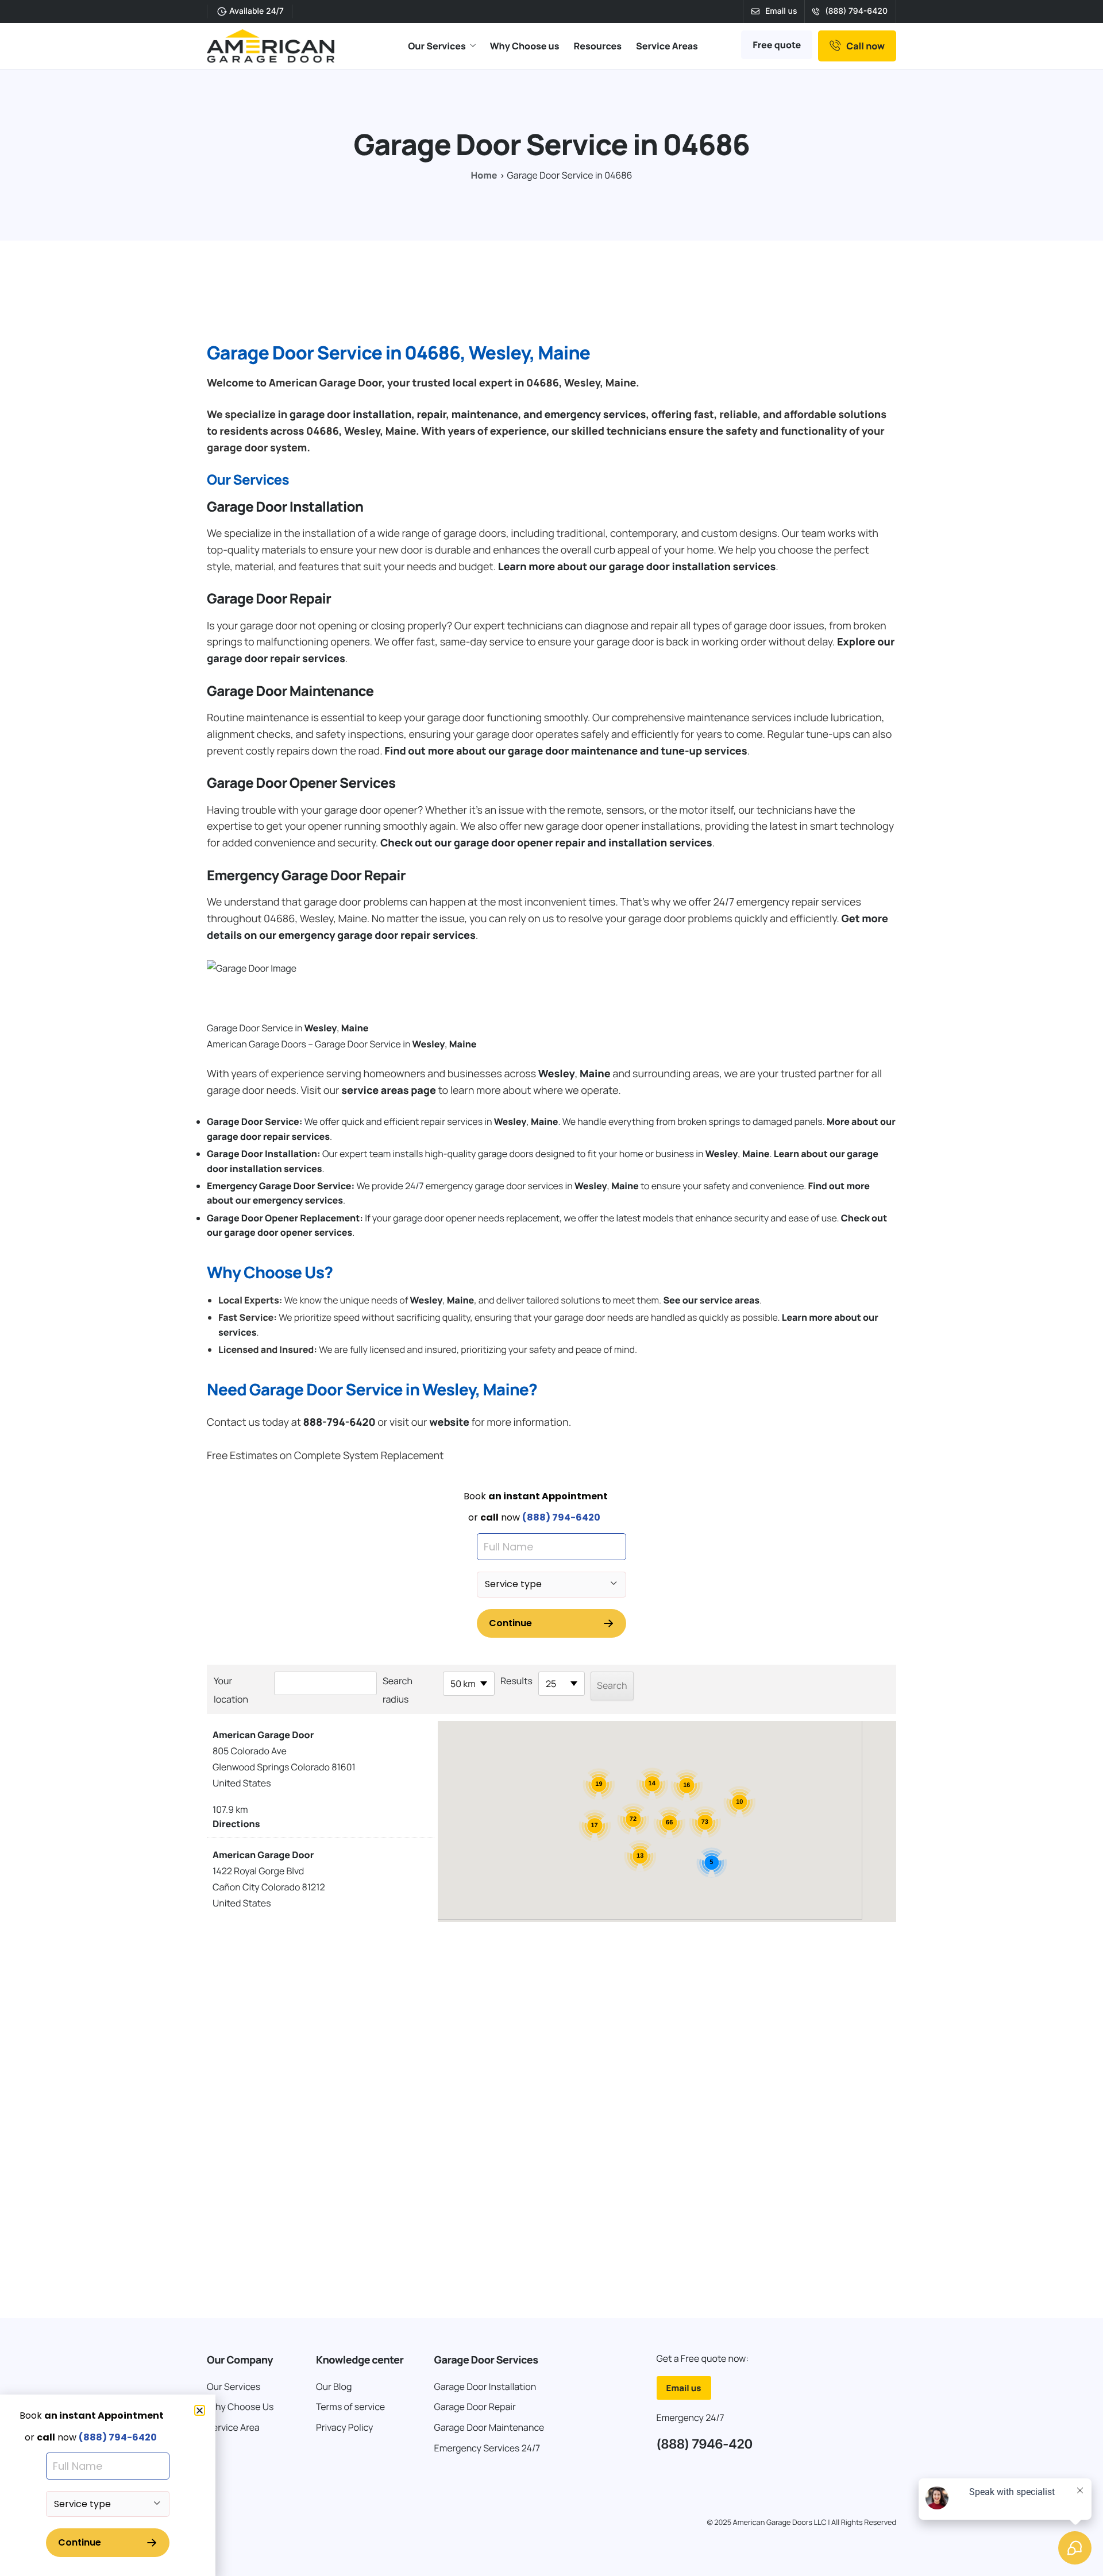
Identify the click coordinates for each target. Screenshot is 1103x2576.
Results (516, 1681)
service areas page (389, 1090)
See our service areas (711, 1300)
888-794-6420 (339, 1422)
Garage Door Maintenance (290, 691)
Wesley (321, 1028)
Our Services (437, 46)
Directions (236, 1824)
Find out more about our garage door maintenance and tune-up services (566, 751)
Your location (231, 1690)
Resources (598, 46)
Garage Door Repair (269, 599)
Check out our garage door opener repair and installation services (546, 843)
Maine (355, 1028)
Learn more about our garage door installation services (637, 567)
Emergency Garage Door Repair (306, 875)
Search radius (398, 1690)
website (449, 1422)
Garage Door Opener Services (301, 783)
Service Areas (667, 46)
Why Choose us (525, 46)
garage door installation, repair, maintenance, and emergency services (468, 415)
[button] (200, 2410)
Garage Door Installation (285, 507)
